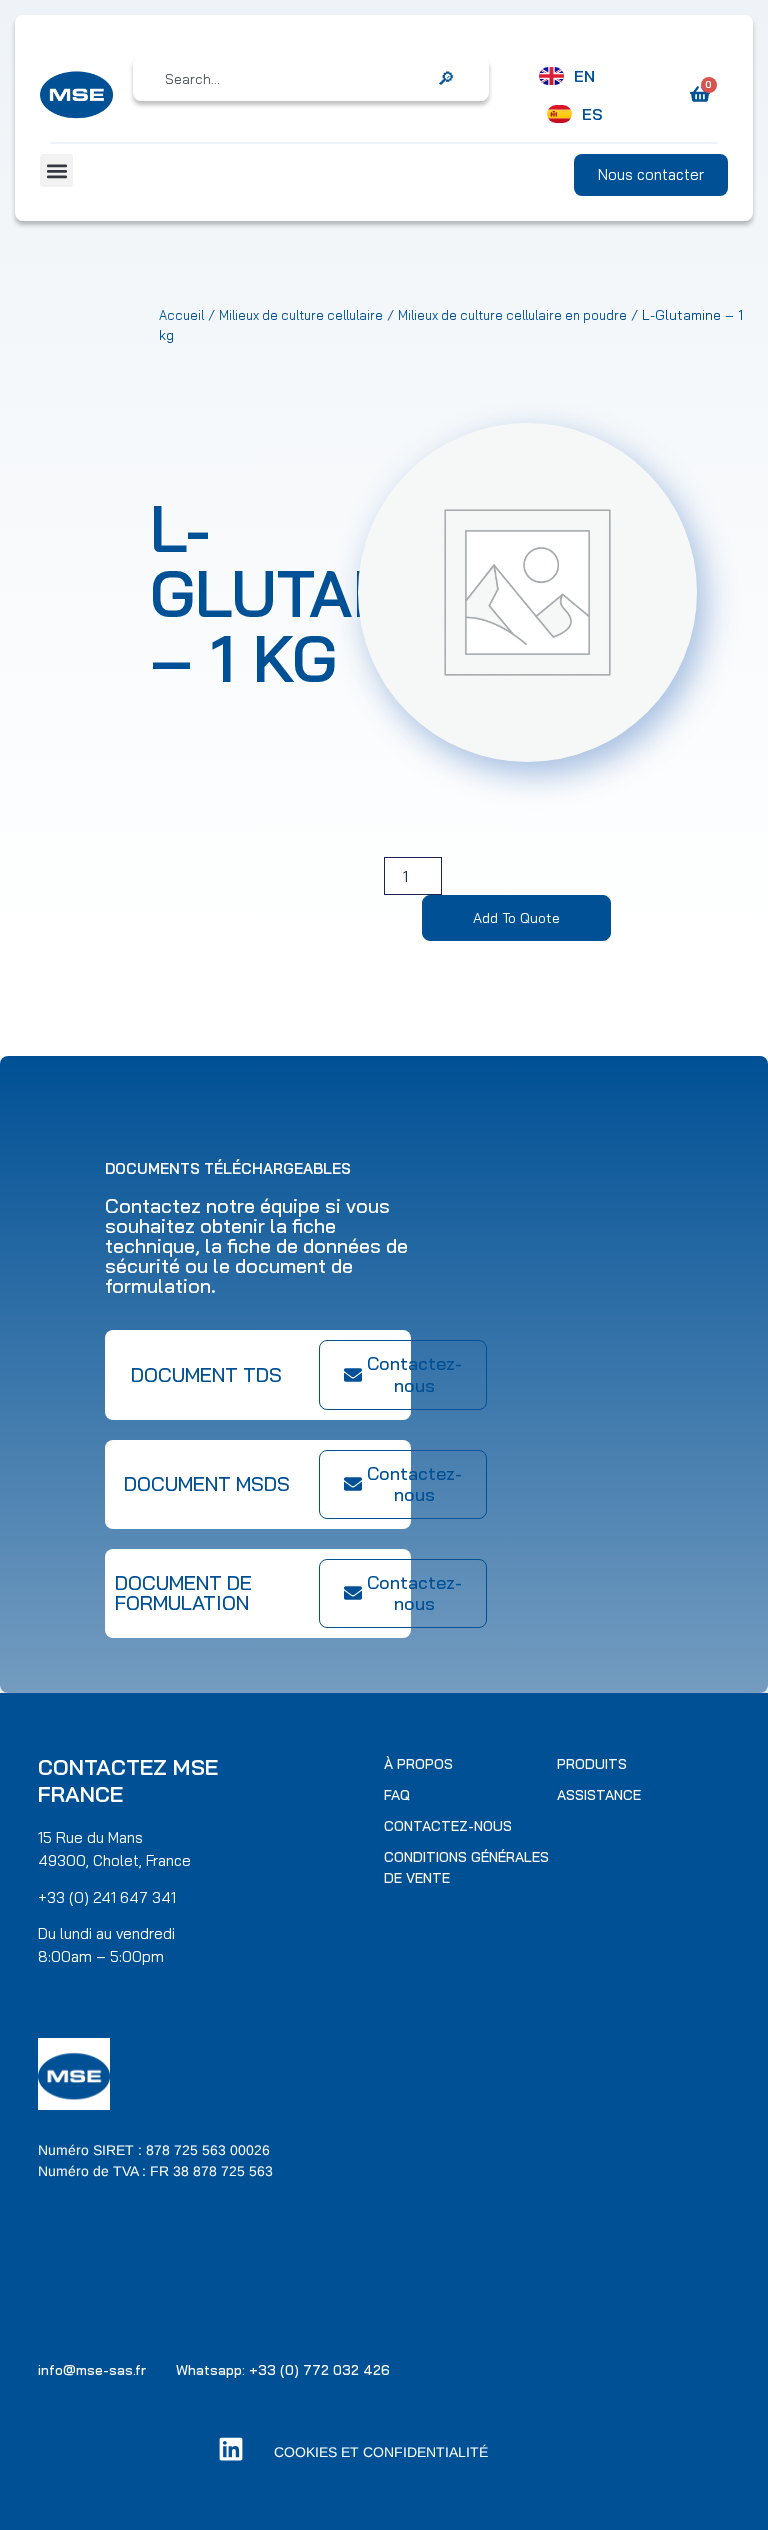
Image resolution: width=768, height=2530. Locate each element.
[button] (56, 170)
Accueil (181, 315)
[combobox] (297, 79)
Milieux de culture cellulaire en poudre (512, 315)
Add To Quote (516, 918)
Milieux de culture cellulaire (301, 315)
